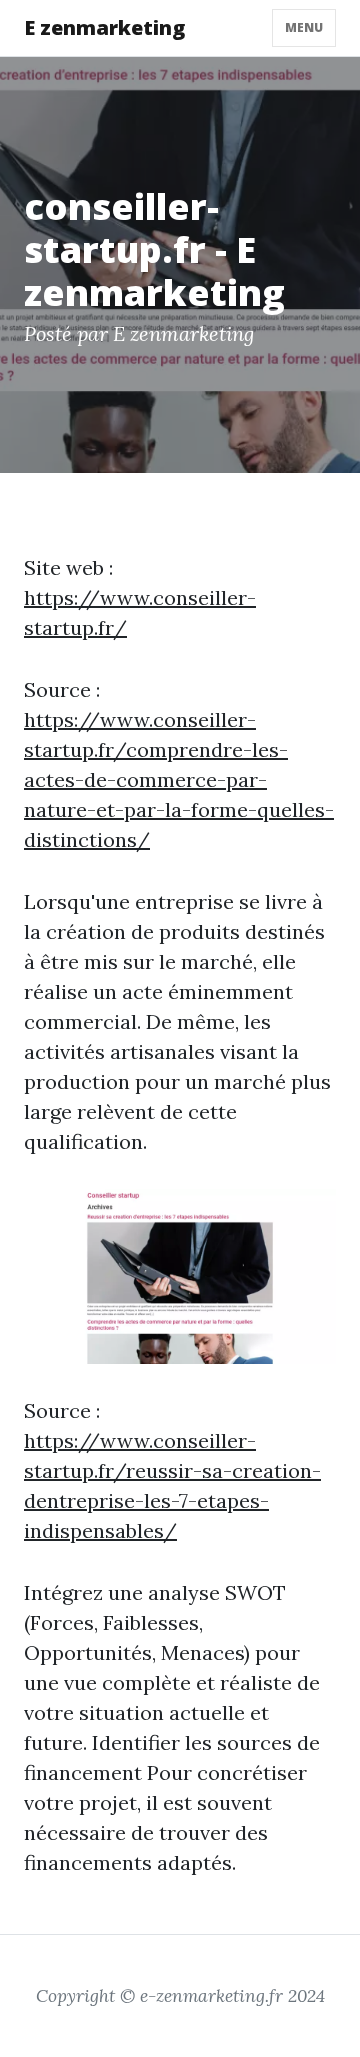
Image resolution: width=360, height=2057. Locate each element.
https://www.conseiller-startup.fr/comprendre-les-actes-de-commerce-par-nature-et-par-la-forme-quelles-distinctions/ (179, 779)
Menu (304, 27)
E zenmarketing (104, 27)
